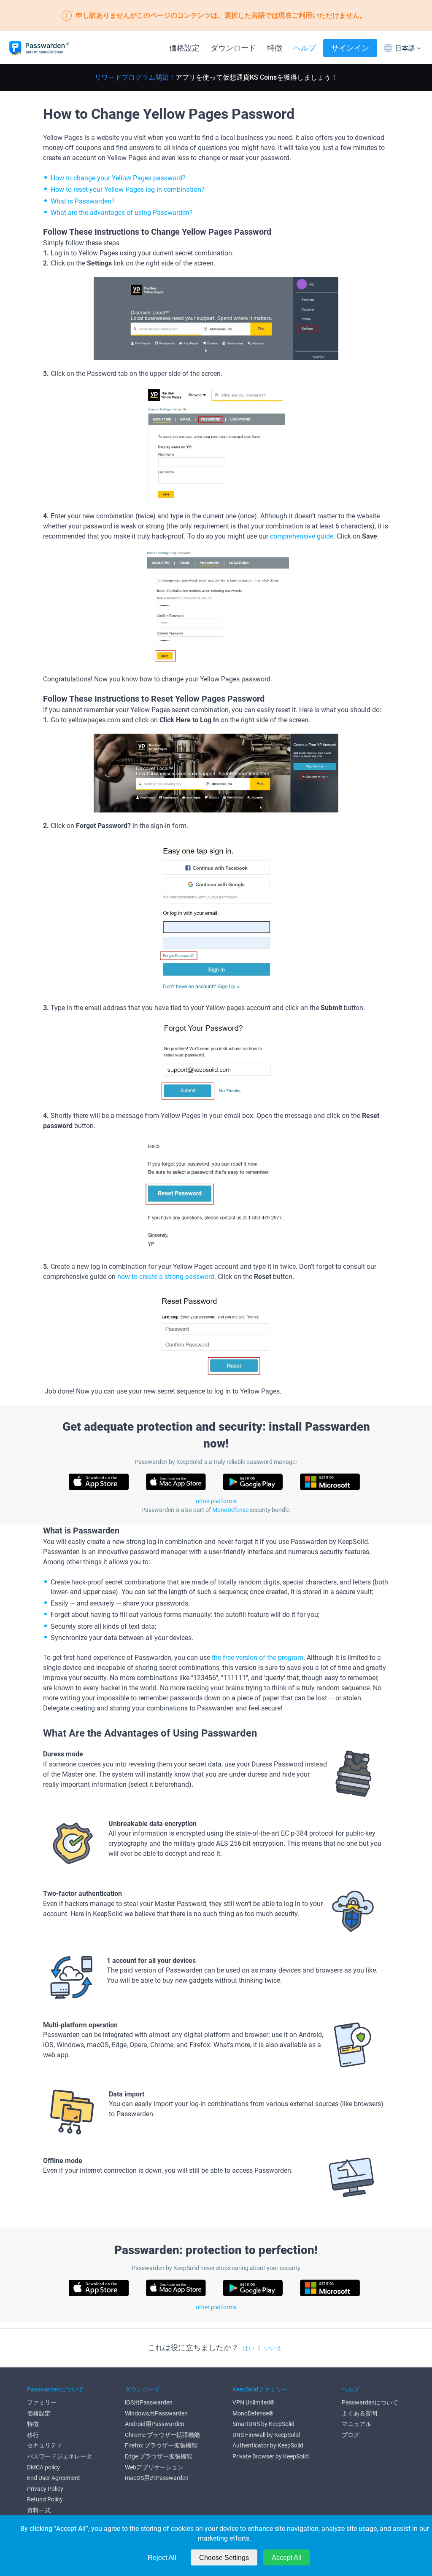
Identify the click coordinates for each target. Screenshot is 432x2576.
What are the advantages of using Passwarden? (122, 213)
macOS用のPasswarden (157, 2478)
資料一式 (39, 2510)
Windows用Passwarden (156, 2413)
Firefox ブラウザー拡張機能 (161, 2445)
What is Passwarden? (83, 201)
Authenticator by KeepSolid (268, 2445)
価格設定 (184, 48)
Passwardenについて (370, 2402)
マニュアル (356, 2424)
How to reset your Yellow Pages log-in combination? (128, 189)
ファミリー (42, 2402)
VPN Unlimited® (254, 2402)
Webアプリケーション (154, 2467)
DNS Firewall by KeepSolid (266, 2435)
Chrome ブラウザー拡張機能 (162, 2435)
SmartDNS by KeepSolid (263, 2424)
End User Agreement (54, 2478)
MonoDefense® (253, 2413)
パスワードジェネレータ (59, 2456)
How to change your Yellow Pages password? (118, 178)
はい (248, 2348)
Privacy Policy (45, 2489)
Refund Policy (45, 2499)
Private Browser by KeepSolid (271, 2456)
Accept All (287, 2558)
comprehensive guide (302, 536)
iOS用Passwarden (149, 2402)
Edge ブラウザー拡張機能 (159, 2456)
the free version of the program (258, 1658)
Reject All (162, 2558)
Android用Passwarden (155, 2424)
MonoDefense (230, 1510)
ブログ (351, 2435)
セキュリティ (45, 2445)
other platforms (216, 1501)
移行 (33, 2435)
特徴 (275, 48)
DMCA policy (43, 2467)
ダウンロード (233, 48)
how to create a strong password (166, 1277)
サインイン (350, 48)
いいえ (273, 2348)
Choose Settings (224, 2558)
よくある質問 (359, 2413)
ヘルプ (305, 48)
